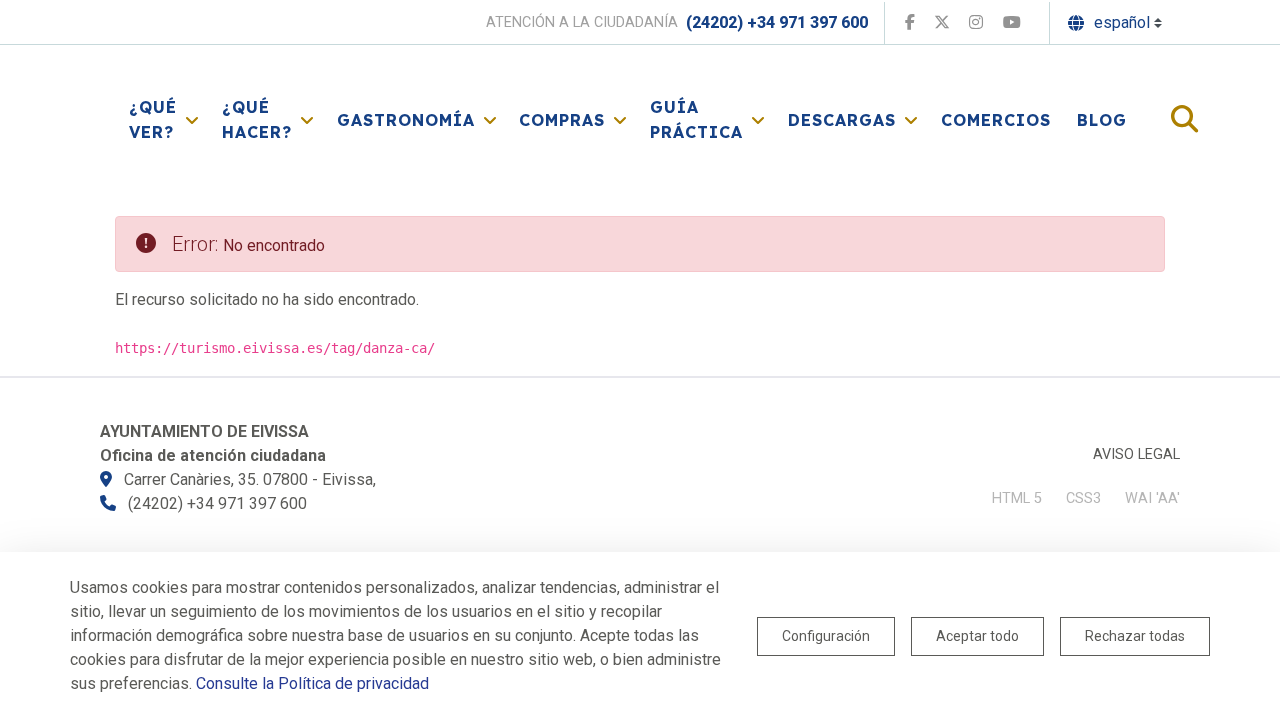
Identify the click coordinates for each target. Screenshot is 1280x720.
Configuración (826, 636)
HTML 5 (1017, 498)
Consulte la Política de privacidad (312, 683)
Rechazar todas (1135, 636)
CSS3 (1083, 498)
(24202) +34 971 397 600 (777, 22)
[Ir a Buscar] (1184, 120)
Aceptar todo (977, 636)
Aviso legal (1136, 454)
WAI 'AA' (1152, 498)
